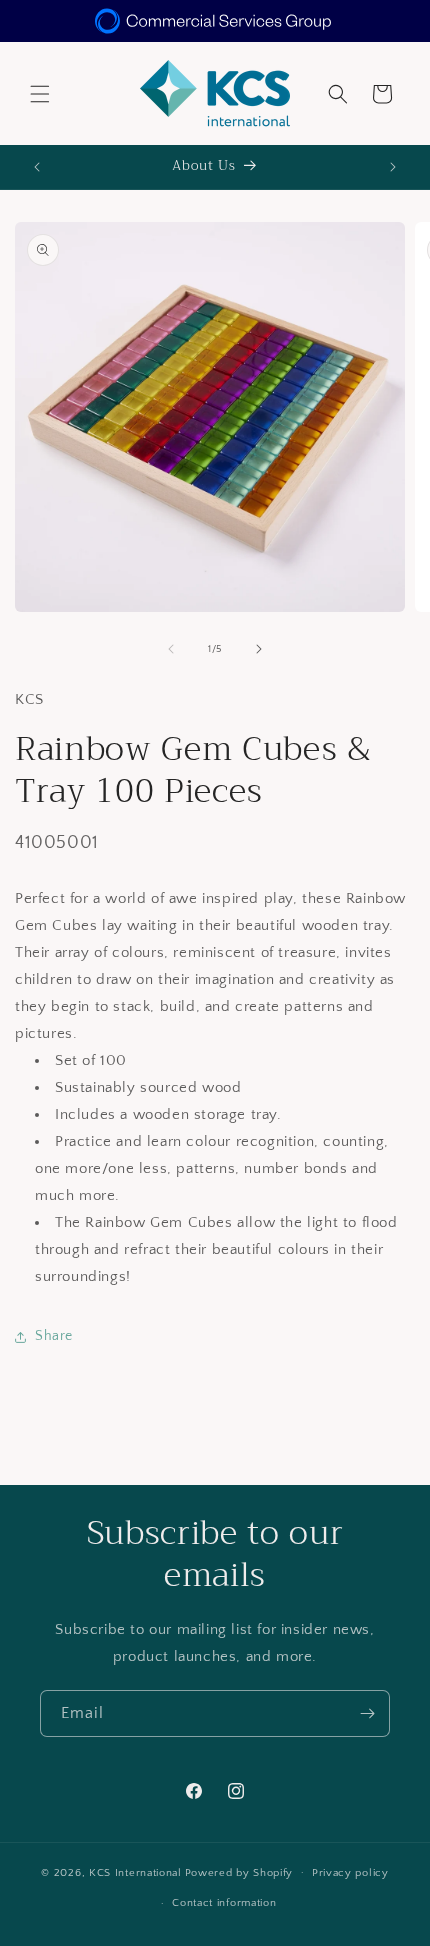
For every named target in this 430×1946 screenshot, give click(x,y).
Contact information (224, 1903)
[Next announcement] (393, 167)
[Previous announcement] (37, 167)
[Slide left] (171, 649)
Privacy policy (350, 1873)
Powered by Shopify (239, 1872)
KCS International (135, 1872)
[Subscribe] (367, 1713)
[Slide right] (259, 649)
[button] (40, 94)
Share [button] (54, 1336)
